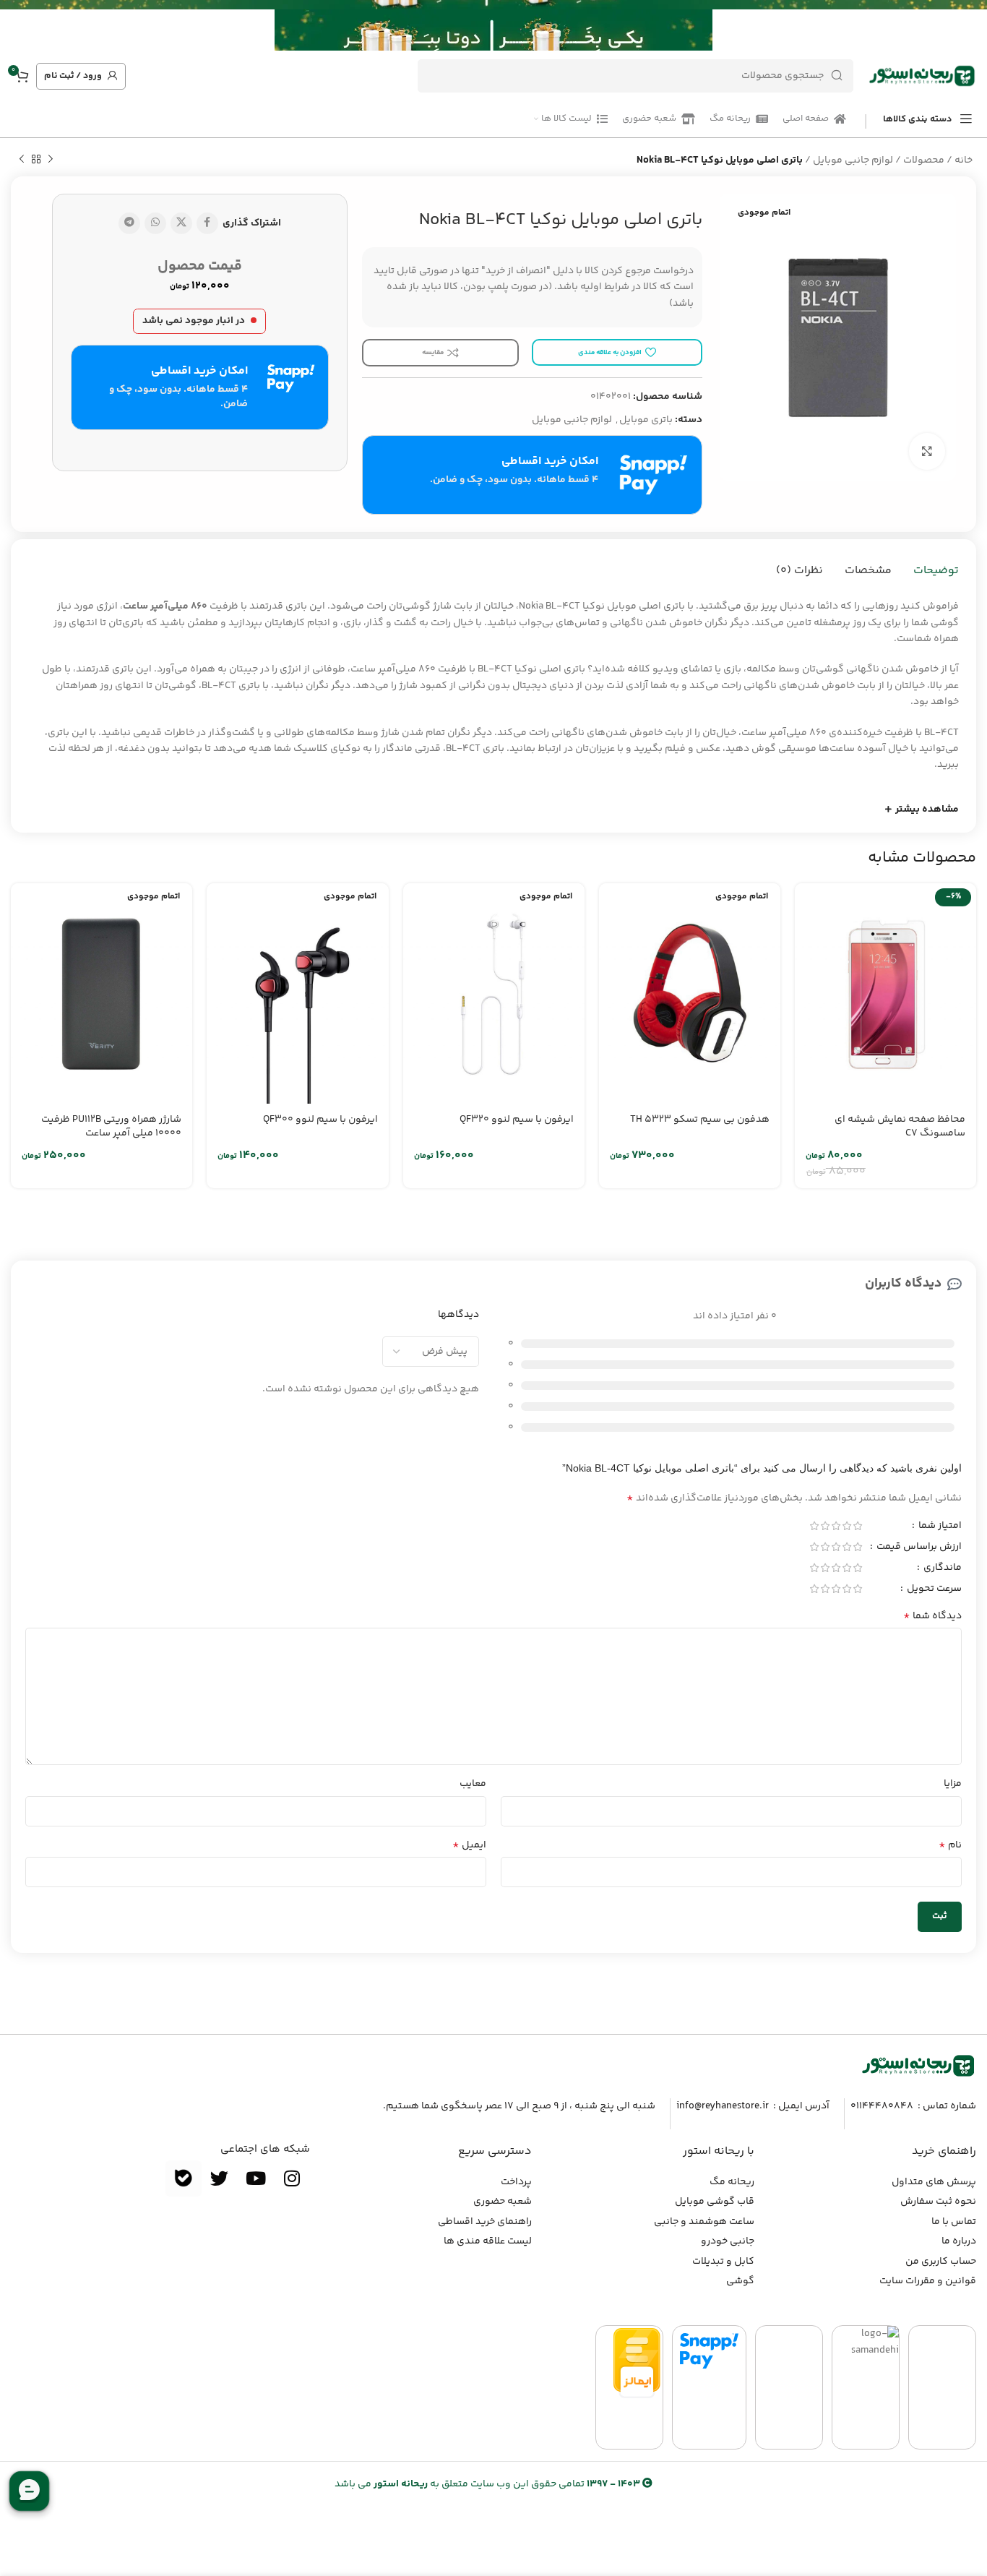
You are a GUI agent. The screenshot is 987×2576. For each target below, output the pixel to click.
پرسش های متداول (934, 2182)
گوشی (740, 2281)
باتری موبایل (646, 420)
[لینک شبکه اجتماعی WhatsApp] (155, 223)
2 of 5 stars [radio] (846, 1526)
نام (950, 1845)
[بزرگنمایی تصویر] (927, 451)
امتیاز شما (939, 1527)
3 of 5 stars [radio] (836, 1526)
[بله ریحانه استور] (184, 2178)
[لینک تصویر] (918, 2066)
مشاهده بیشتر (927, 810)
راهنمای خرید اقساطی (485, 2222)
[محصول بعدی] (22, 160)
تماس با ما (954, 2222)
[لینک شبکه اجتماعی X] (181, 223)
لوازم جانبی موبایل (853, 160)
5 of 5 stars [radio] (814, 1526)
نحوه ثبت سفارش (938, 2202)
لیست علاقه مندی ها (488, 2241)
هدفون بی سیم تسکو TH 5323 (700, 1120)
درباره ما (959, 2241)
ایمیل (469, 1845)
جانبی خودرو (728, 2241)
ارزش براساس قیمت (918, 1548)
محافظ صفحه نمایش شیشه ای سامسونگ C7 (900, 1127)
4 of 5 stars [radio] (825, 1526)
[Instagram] (292, 2178)
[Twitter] (220, 2178)
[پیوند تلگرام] (129, 223)
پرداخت (516, 2182)
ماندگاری (941, 1569)
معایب (473, 1784)
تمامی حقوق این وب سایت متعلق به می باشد (487, 2484)
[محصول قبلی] (51, 160)
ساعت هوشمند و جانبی (704, 2222)
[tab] (936, 571)
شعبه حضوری (503, 2202)
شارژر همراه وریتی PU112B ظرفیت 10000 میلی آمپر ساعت (111, 1127)
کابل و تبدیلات (723, 2262)
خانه (964, 160)
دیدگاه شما (932, 1616)
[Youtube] (256, 2178)
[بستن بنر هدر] (18, 25)
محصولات (924, 160)
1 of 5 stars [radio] (857, 1526)
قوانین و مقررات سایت (928, 2281)
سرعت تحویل (933, 1590)
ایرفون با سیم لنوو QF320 (517, 1120)
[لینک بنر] (515, 25)
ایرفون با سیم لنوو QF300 (320, 1120)
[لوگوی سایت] (922, 76)
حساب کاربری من (941, 2262)
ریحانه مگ (732, 2182)
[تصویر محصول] (885, 993)
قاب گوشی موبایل (715, 2202)
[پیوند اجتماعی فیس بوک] (207, 223)
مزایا (953, 1784)
